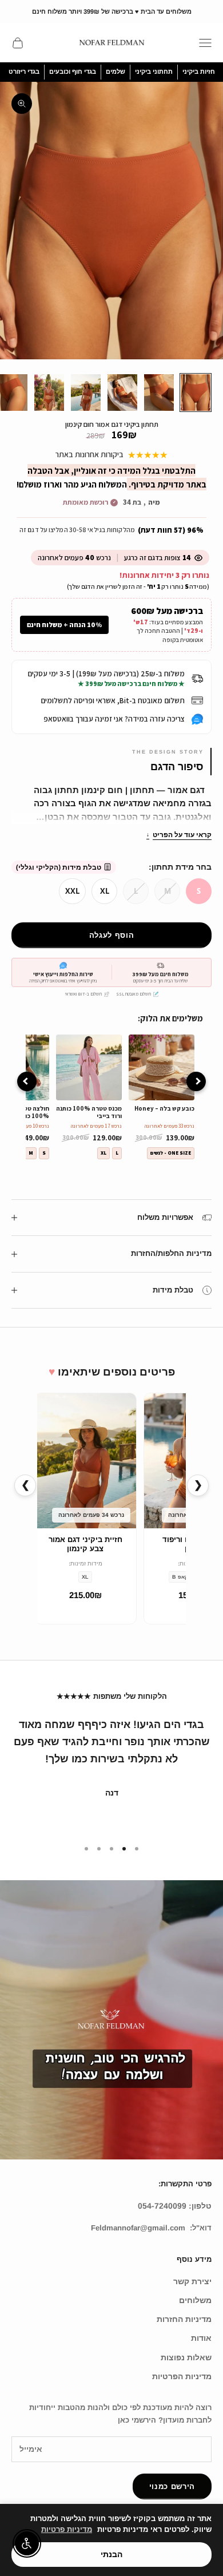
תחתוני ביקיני (154, 72)
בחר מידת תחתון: (180, 867)
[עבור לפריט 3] (122, 393)
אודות (201, 2338)
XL (105, 891)
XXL (72, 891)
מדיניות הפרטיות (182, 2376)
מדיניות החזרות (184, 2319)
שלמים (116, 72)
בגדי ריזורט (24, 72)
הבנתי (111, 2554)
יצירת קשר (192, 2281)
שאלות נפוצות (186, 2357)
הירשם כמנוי (172, 2486)
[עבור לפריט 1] (196, 393)
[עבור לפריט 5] (49, 393)
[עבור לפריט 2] (159, 393)
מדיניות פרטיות (67, 2529)
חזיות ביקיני (199, 72)
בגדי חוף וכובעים (73, 72)
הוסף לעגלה (112, 935)
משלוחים (195, 2300)
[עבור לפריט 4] (86, 393)
